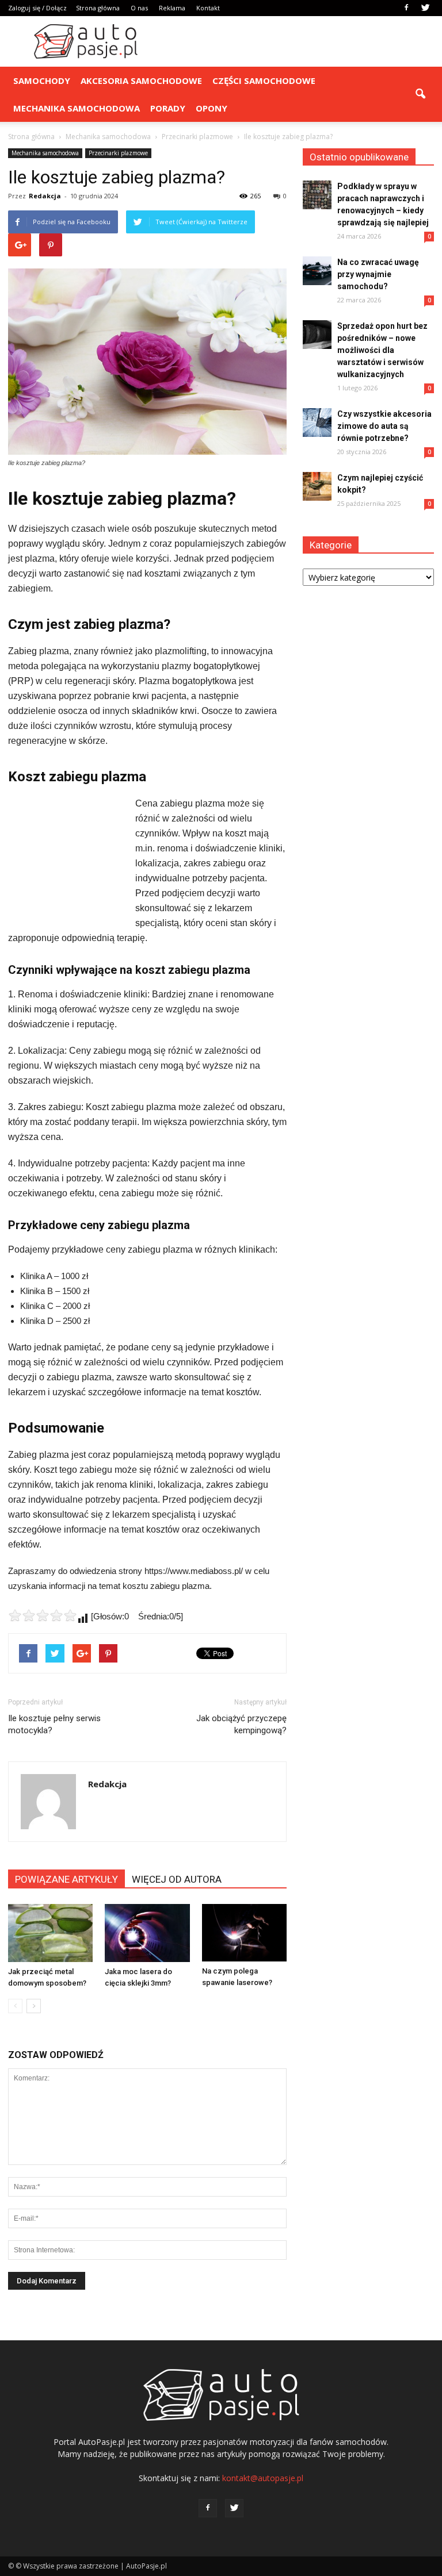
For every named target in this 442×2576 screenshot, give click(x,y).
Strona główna (98, 8)
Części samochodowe (264, 80)
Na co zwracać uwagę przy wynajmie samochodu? (378, 274)
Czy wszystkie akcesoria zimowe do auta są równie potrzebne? (384, 426)
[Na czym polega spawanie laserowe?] (244, 1933)
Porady (168, 108)
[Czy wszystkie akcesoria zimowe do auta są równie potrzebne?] (317, 423)
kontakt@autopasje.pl (263, 2478)
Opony (212, 108)
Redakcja (45, 196)
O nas (139, 8)
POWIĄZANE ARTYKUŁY (66, 1879)
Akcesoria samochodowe (141, 80)
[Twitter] (425, 8)
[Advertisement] (299, 41)
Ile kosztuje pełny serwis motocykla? (54, 1724)
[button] (420, 94)
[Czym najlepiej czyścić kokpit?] (317, 486)
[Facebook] (406, 8)
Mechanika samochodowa (77, 108)
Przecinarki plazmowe (118, 153)
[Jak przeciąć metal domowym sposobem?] (50, 1933)
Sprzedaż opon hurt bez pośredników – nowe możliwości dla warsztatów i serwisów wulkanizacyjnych (382, 350)
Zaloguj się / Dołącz (37, 8)
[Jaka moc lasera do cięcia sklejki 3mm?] (147, 1933)
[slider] (43, 1615)
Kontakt (208, 8)
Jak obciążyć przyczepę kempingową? (241, 1724)
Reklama (172, 8)
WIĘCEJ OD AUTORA (177, 1879)
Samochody (42, 80)
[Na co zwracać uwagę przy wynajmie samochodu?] (317, 271)
